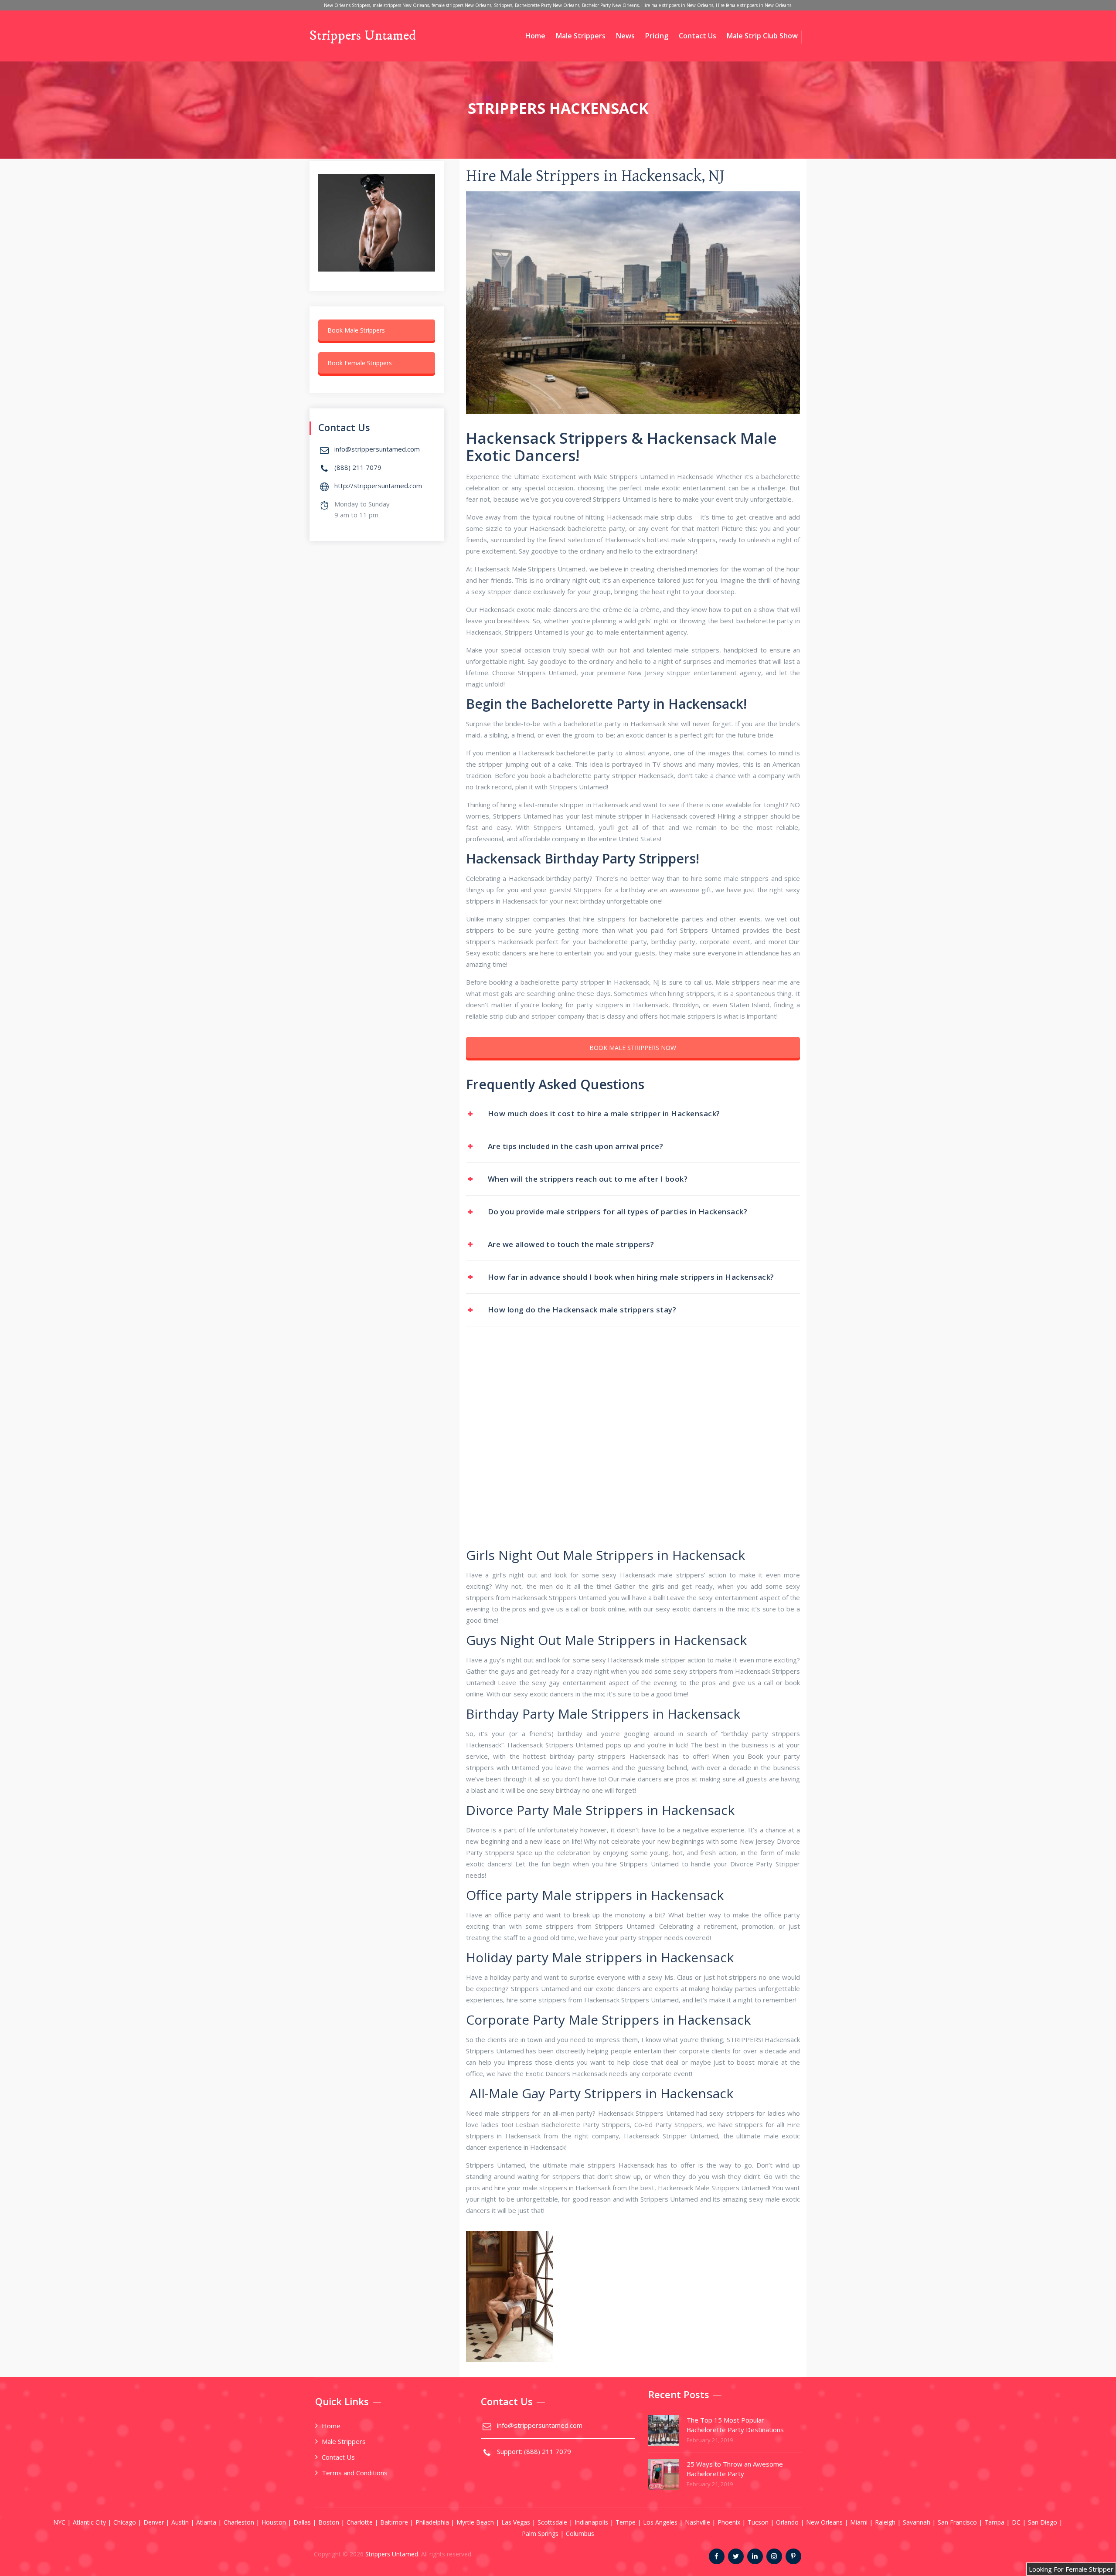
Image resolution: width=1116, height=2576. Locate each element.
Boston (329, 2522)
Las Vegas (516, 2522)
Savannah (917, 2522)
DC (1016, 2522)
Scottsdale (552, 2522)
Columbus (580, 2534)
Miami (859, 2522)
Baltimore (394, 2522)
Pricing (657, 36)
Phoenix (729, 2522)
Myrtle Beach (475, 2522)
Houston (274, 2522)
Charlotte (360, 2522)
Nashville (697, 2522)
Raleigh (885, 2522)
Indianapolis (591, 2522)
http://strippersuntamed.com (378, 486)
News (625, 36)
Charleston (239, 2522)
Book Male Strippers (356, 330)
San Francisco (957, 2522)
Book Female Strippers (360, 363)
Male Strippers (581, 36)
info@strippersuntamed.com (377, 449)
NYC (59, 2522)
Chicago (125, 2522)
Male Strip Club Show (762, 36)
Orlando (787, 2522)
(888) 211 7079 (358, 467)
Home (535, 36)
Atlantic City (89, 2522)
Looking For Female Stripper (1071, 2569)
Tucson (758, 2522)
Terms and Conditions (355, 2473)
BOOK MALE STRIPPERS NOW (633, 1048)
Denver (154, 2522)
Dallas (302, 2522)
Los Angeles (660, 2522)
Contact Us (697, 36)
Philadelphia (432, 2522)
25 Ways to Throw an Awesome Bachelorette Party (735, 2469)
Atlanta (206, 2522)
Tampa (994, 2522)
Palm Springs (540, 2534)
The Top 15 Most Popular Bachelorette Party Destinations (735, 2425)
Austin (180, 2522)
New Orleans (824, 2522)
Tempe (626, 2522)
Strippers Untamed (363, 36)
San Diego (1043, 2522)
